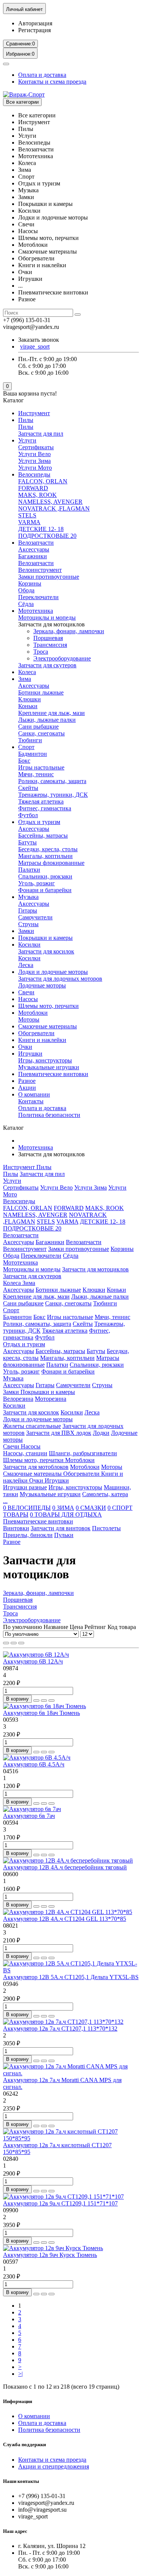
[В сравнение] (51, 1701)
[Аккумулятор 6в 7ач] (32, 1809)
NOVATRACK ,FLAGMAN (54, 509)
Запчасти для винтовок (61, 1528)
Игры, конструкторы (45, 1060)
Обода (26, 590)
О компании (34, 1094)
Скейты (28, 788)
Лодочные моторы (42, 985)
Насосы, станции (25, 1453)
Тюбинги (30, 740)
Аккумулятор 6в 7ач (29, 1816)
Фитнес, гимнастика (45, 808)
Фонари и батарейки (45, 890)
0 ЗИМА (63, 1508)
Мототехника (36, 611)
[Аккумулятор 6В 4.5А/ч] (37, 1758)
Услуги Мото (35, 468)
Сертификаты (36, 447)
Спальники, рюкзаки (45, 876)
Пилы (26, 420)
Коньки (28, 706)
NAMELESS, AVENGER (50, 502)
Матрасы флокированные (51, 863)
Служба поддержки (24, 2444)
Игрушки (30, 1054)
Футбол (28, 815)
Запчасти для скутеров (47, 665)
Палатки (29, 870)
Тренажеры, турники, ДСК (53, 795)
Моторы (29, 1019)
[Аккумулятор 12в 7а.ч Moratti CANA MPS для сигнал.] (71, 2073)
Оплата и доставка (42, 75)
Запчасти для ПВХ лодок (59, 1433)
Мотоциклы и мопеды (47, 618)
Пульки (64, 1535)
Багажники (33, 556)
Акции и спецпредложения (54, 2466)
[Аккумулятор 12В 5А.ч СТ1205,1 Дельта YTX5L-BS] (71, 1970)
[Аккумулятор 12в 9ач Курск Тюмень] (53, 2248)
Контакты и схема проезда (52, 82)
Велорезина (18, 1399)
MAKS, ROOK (37, 495)
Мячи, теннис (36, 774)
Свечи (26, 992)
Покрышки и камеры (45, 938)
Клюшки (30, 699)
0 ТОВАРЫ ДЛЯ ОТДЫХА (66, 1515)
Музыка (28, 897)
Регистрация (34, 30)
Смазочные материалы (48, 1026)
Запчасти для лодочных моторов (60, 979)
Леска (26, 965)
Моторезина (51, 1399)
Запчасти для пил (41, 434)
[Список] (14, 1643)
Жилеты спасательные (32, 1426)
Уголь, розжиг (37, 883)
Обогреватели (36, 1033)
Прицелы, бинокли (28, 1535)
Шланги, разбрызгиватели (83, 1453)
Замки (26, 931)
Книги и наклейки (42, 1040)
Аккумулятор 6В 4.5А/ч (34, 1764)
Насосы (28, 999)
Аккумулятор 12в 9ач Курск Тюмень (50, 2255)
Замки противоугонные (49, 577)
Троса (41, 652)
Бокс (24, 761)
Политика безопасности (49, 1115)
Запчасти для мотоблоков (36, 1467)
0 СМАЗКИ (91, 1508)
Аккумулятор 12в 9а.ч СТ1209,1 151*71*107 (60, 2203)
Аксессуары (34, 549)
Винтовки (16, 1528)
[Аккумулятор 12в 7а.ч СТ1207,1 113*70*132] (63, 2022)
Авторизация (35, 23)
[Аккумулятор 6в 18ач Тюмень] (44, 1706)
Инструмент (34, 413)
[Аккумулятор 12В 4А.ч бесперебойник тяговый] (68, 1860)
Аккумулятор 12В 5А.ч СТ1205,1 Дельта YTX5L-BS (71, 1977)
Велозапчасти (36, 543)
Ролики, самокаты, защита (52, 781)
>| (20, 2374)
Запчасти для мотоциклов (95, 1269)
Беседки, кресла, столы (48, 849)
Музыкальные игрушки (49, 1067)
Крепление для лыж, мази (51, 713)
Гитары (28, 910)
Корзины (30, 583)
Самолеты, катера (105, 1494)
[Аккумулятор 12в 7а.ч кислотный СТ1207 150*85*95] (71, 2138)
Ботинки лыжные (41, 692)
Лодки (101, 1433)
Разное (27, 1081)
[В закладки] (44, 1701)
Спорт (26, 747)
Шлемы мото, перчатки (48, 1006)
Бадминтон (33, 754)
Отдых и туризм (39, 822)
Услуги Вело (34, 454)
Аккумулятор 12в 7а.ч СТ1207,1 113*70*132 (60, 2029)
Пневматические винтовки (53, 1074)
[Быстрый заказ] (36, 1701)
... (5, 1501)
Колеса (27, 672)
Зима (25, 679)
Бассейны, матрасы (43, 836)
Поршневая (48, 638)
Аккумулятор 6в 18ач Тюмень (41, 1713)
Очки (25, 1047)
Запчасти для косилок (46, 951)
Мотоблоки (33, 1013)
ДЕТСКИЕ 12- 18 (41, 529)
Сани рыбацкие (38, 727)
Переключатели (38, 597)
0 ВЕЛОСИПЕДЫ (27, 1508)
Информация (18, 2401)
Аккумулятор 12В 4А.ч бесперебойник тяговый (65, 1867)
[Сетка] (6, 1643)
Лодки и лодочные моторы (53, 972)
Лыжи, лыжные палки (47, 720)
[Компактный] (21, 1643)
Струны (28, 924)
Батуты (27, 842)
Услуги (27, 440)
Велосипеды (34, 474)
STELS (27, 515)
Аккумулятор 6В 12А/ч (33, 1661)
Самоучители (35, 917)
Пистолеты (106, 1528)
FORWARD (33, 488)
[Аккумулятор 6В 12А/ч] (36, 1655)
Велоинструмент (40, 570)
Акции (27, 1088)
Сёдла (26, 604)
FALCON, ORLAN (43, 481)
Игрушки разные (25, 1487)
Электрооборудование (62, 658)
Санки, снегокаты (41, 733)
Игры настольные (41, 767)
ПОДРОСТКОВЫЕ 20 (47, 536)
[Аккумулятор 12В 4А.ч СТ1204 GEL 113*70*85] (68, 1912)
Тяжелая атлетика (41, 801)
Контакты (31, 1101)
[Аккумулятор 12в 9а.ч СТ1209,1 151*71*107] (63, 2197)
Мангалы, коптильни (45, 856)
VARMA (29, 522)
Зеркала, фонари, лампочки (69, 631)
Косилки (29, 945)
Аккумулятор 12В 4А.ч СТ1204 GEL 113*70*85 (65, 1919)
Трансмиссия (50, 645)
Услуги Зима (34, 461)
